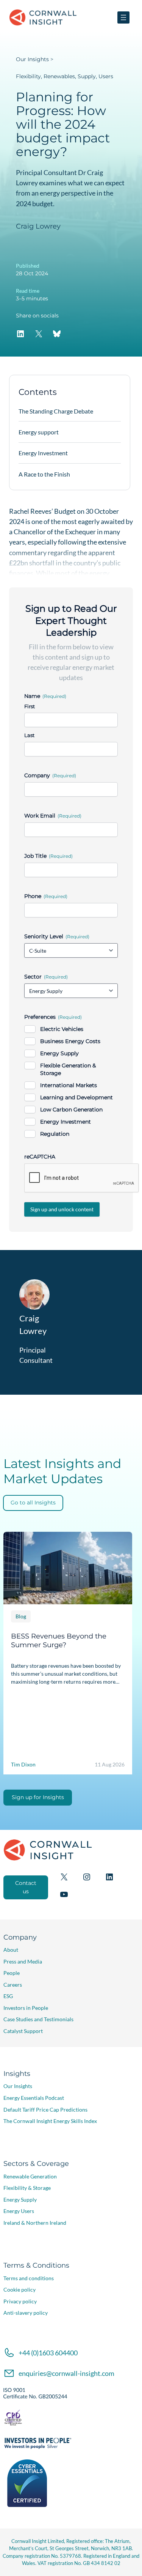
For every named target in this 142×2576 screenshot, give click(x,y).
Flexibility (28, 76)
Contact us (26, 1887)
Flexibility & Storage (27, 2188)
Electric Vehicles (62, 1029)
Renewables (59, 76)
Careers (13, 1985)
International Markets (69, 1085)
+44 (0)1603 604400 (48, 2353)
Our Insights (32, 59)
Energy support (39, 432)
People (12, 1973)
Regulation (55, 1134)
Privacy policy (20, 2301)
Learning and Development (76, 1097)
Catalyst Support (23, 2031)
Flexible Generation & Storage (68, 1069)
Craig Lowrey (38, 226)
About (11, 1950)
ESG (8, 1996)
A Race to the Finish (44, 474)
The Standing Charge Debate (56, 411)
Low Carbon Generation (71, 1110)
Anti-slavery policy (26, 2313)
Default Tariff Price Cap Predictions (45, 2110)
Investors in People (26, 2008)
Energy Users (19, 2211)
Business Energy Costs (70, 1041)
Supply (87, 76)
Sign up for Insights (38, 1797)
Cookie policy (20, 2290)
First (30, 706)
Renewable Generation (30, 2176)
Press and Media (23, 1961)
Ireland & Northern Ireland (35, 2223)
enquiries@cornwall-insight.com (66, 2373)
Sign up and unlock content (62, 1209)
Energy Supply (59, 1053)
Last (29, 735)
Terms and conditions (29, 2278)
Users (106, 76)
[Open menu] (123, 17)
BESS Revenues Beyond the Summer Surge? (59, 1640)
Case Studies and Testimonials (38, 2019)
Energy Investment (66, 1122)
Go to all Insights (33, 1503)
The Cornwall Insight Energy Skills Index (50, 2121)
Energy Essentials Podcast (34, 2098)
